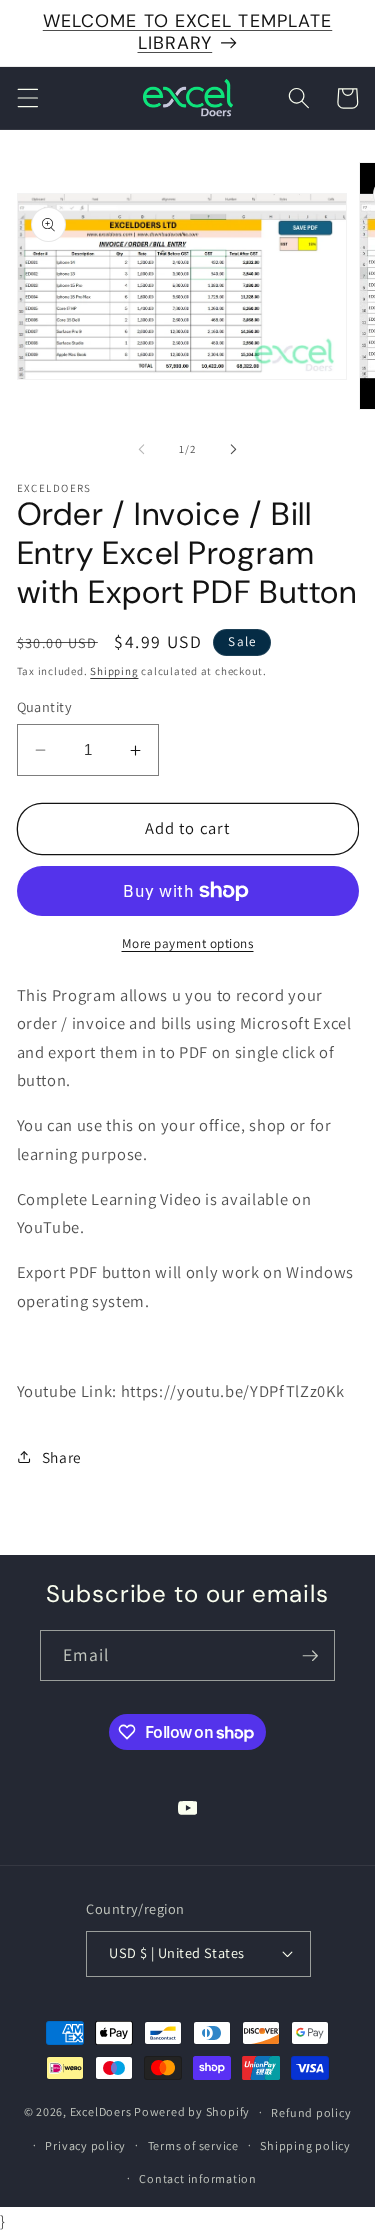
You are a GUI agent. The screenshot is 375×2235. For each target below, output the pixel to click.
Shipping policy (305, 2145)
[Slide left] (141, 449)
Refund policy (311, 2112)
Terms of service (193, 2145)
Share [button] (62, 1457)
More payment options (188, 943)
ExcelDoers (101, 2111)
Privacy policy (85, 2145)
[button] (27, 98)
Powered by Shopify (192, 2111)
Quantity (45, 706)
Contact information (198, 2178)
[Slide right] (234, 449)
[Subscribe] (310, 1656)
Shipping (114, 671)
